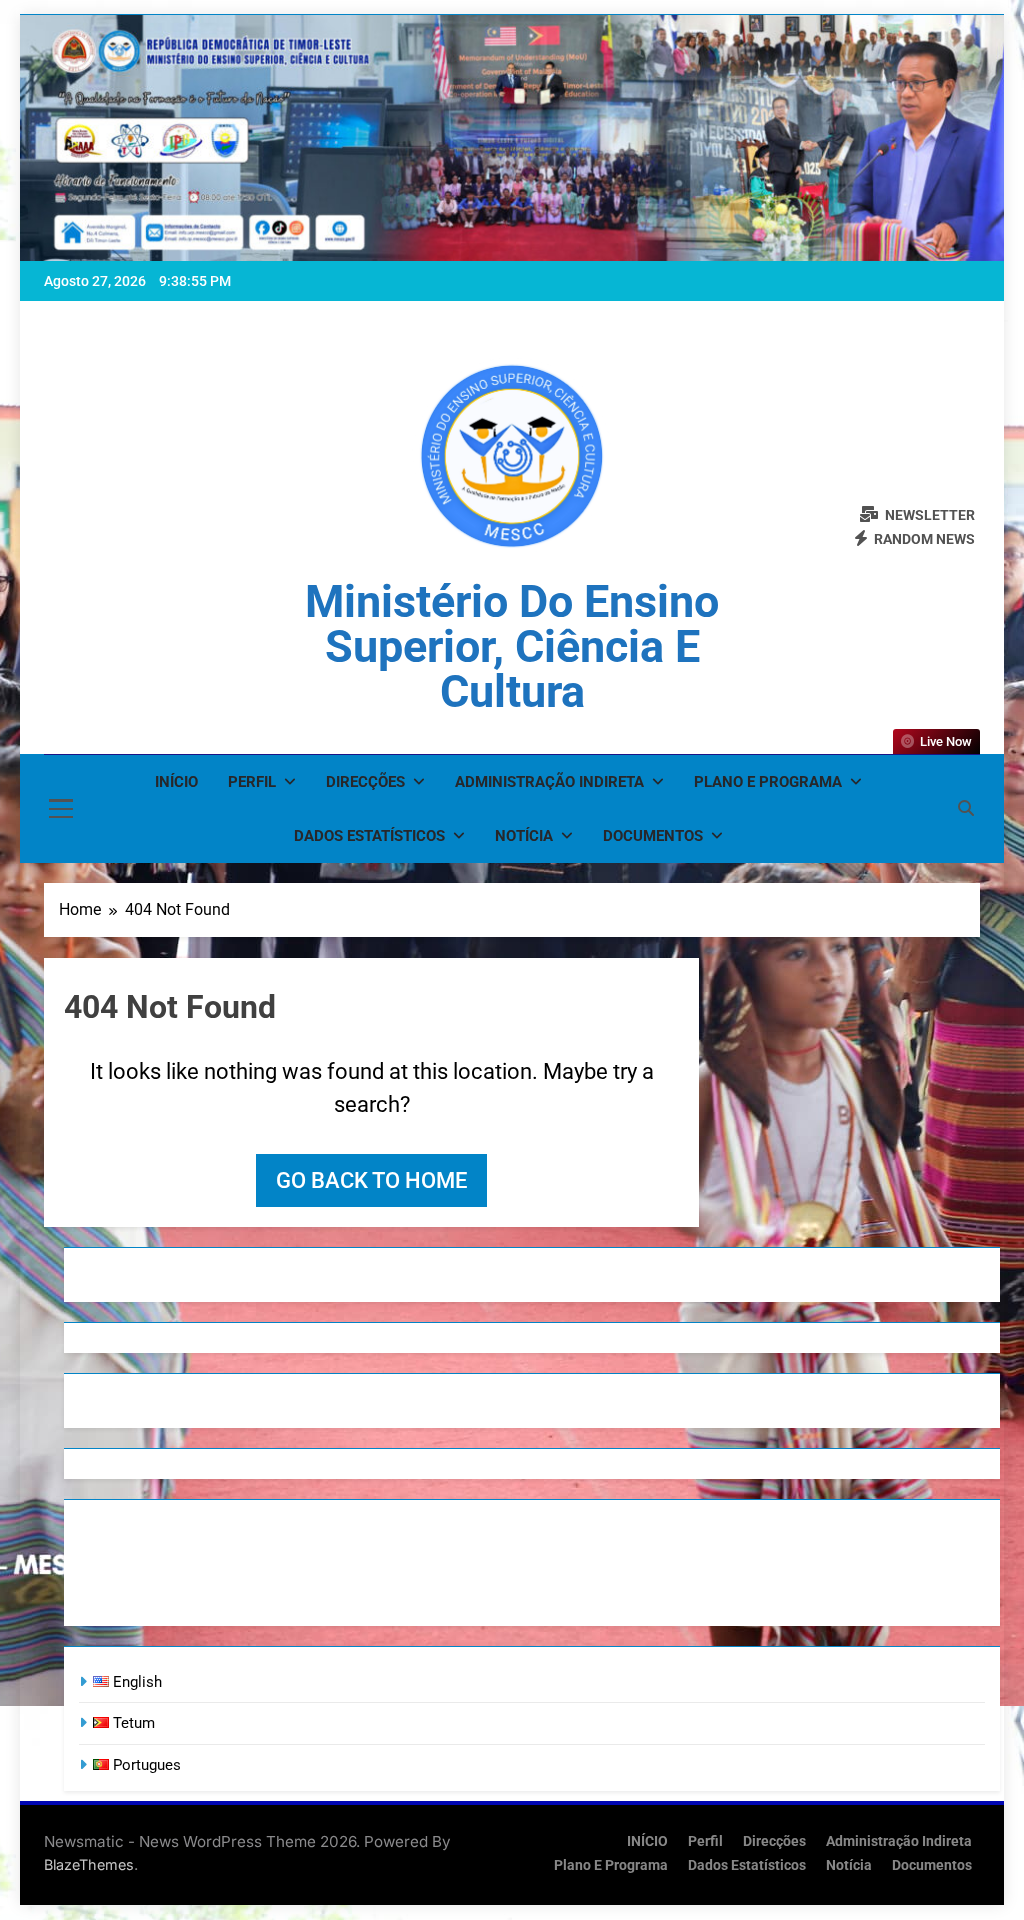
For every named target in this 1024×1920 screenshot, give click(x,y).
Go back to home (371, 1180)
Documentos (653, 836)
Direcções (365, 782)
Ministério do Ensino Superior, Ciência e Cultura (512, 646)
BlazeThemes (89, 1864)
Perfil (252, 782)
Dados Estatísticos (369, 836)
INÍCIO (176, 782)
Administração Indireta (549, 782)
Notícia (524, 836)
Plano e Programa (768, 782)
